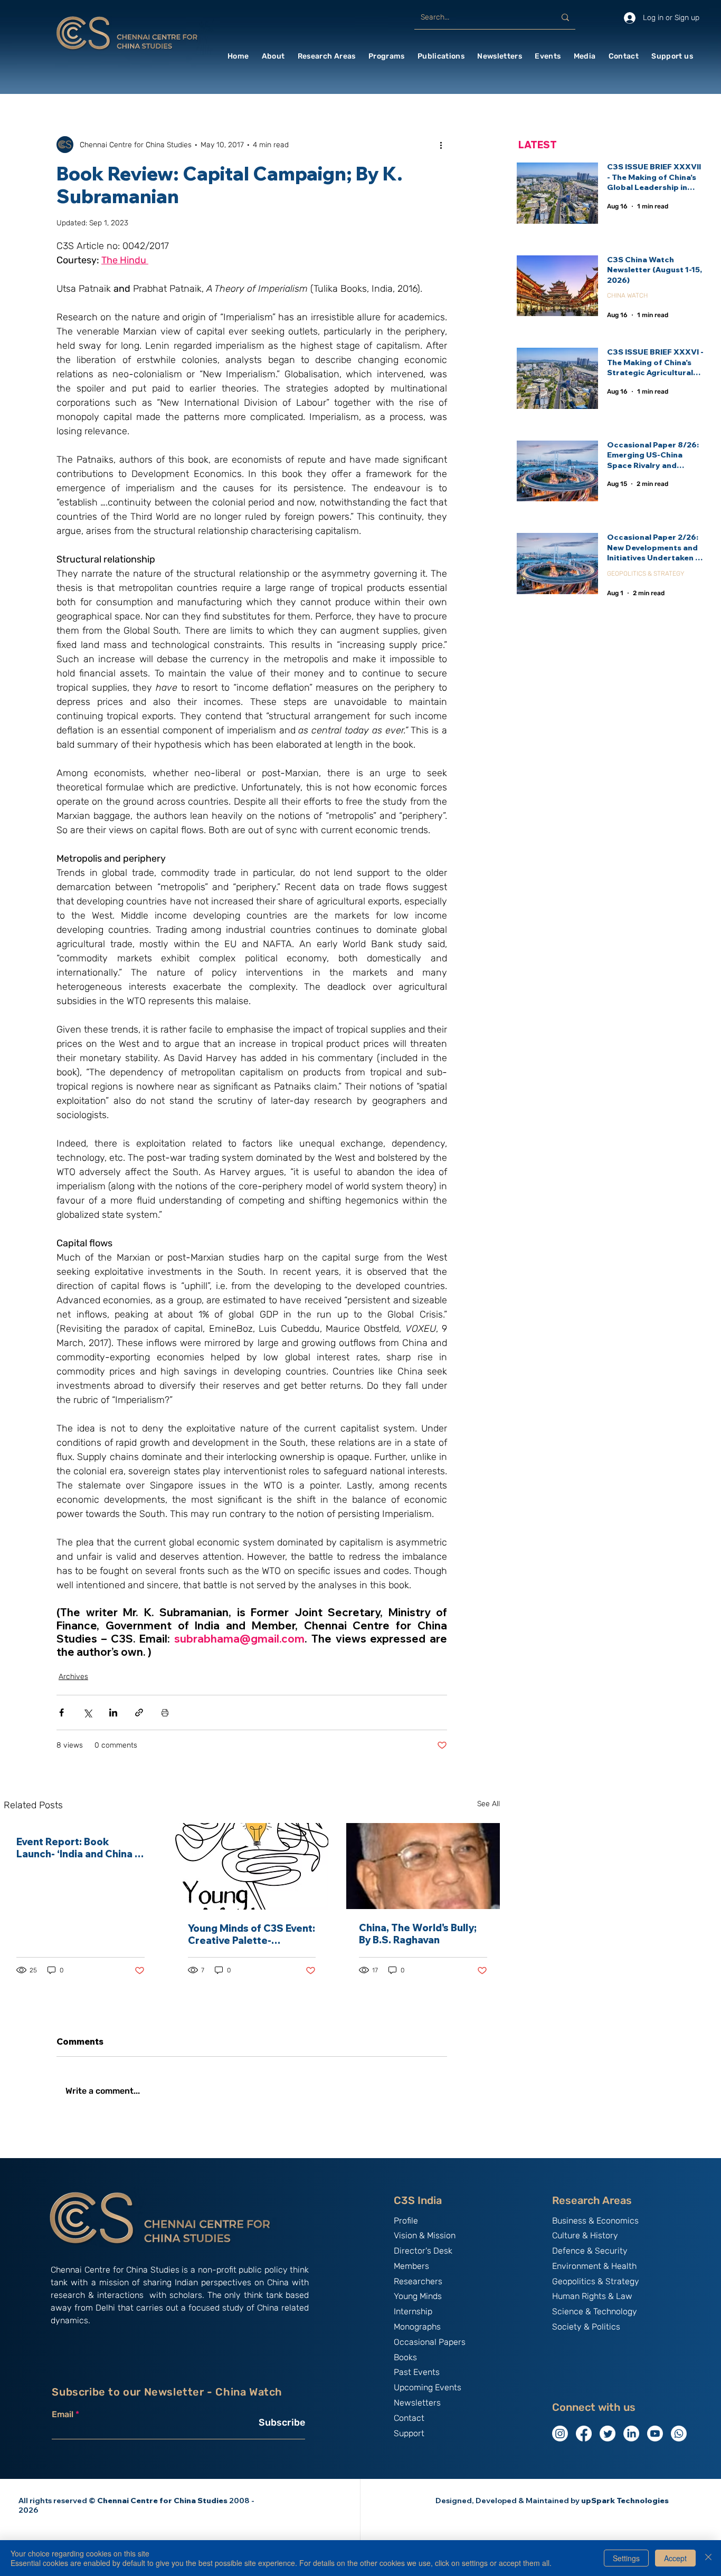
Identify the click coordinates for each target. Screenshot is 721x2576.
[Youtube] (655, 2434)
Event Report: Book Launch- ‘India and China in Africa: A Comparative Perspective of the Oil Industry (80, 1848)
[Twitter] (608, 2434)
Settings (626, 2558)
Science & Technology (595, 2311)
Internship (413, 2311)
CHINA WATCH (627, 295)
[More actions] (441, 145)
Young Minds (418, 2296)
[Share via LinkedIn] (113, 1712)
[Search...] (565, 17)
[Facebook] (584, 2434)
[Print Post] (165, 1712)
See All (488, 1804)
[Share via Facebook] (61, 1712)
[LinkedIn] (631, 2434)
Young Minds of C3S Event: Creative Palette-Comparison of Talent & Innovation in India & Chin (252, 1934)
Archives (73, 1677)
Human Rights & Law (592, 2296)
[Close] (708, 2558)
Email (63, 2415)
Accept (675, 2558)
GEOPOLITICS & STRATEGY (646, 574)
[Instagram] (560, 2434)
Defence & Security (590, 2251)
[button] (273, 56)
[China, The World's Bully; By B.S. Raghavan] (423, 1866)
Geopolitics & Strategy (596, 2281)
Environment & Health (594, 2266)
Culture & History (585, 2235)
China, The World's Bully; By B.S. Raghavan (418, 1934)
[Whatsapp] (679, 2434)
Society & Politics (586, 2327)
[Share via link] (139, 1712)
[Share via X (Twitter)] (87, 1712)
